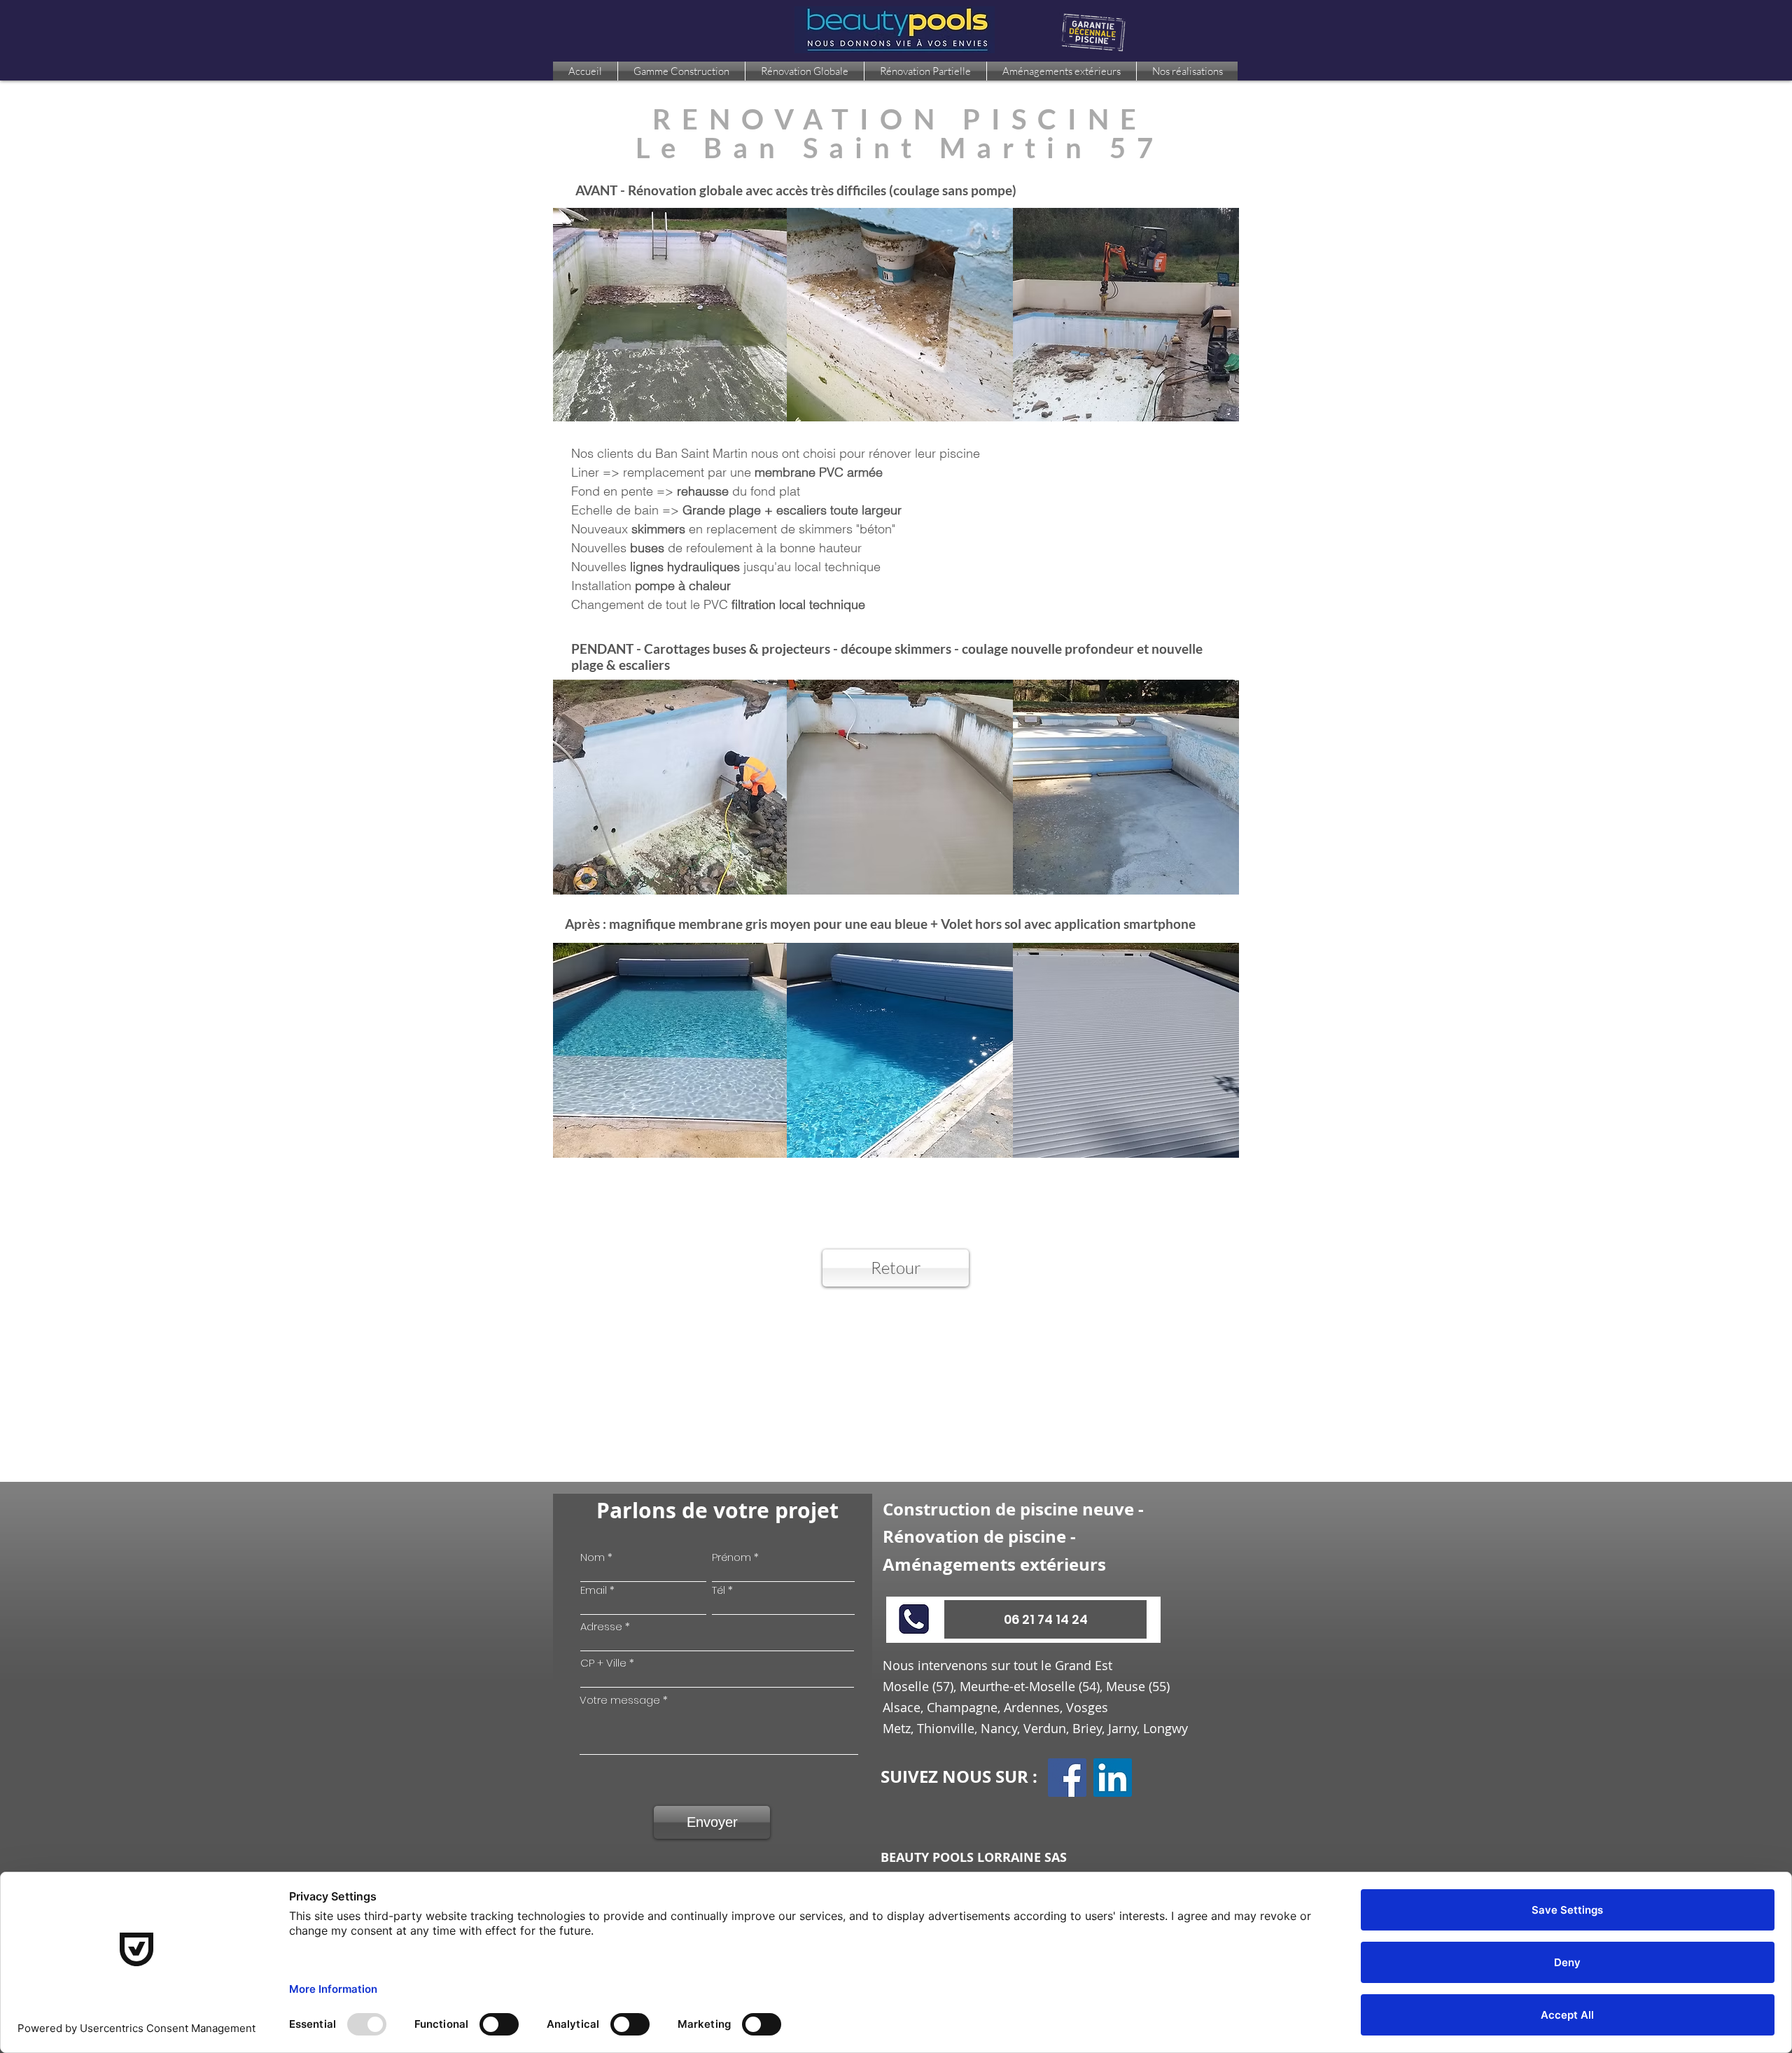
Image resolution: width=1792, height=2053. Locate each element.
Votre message (620, 1700)
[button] (1045, 1619)
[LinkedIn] (1113, 1778)
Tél (719, 1590)
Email (594, 1590)
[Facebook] (1067, 1778)
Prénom (731, 1557)
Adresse (601, 1626)
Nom (593, 1557)
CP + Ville (603, 1663)
